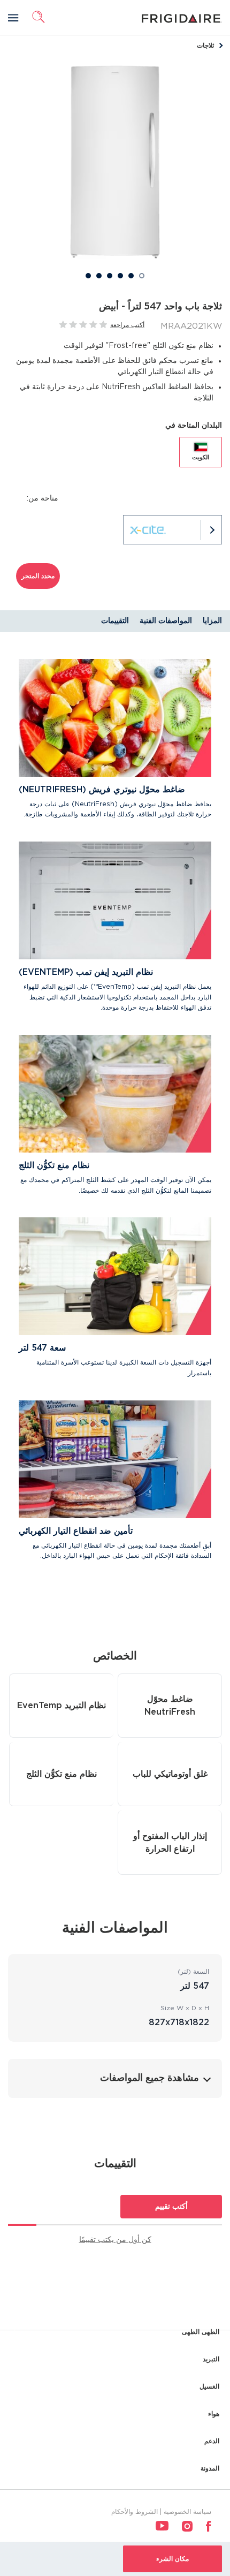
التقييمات (115, 621)
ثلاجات (205, 46)
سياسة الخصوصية (187, 2512)
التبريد (211, 2359)
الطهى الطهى (201, 2332)
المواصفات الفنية (166, 621)
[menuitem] (209, 2526)
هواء (214, 2414)
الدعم (212, 2441)
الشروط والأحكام (135, 2512)
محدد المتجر (38, 576)
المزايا (212, 621)
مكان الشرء (172, 2559)
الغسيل (209, 2386)
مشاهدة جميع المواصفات (149, 2078)
